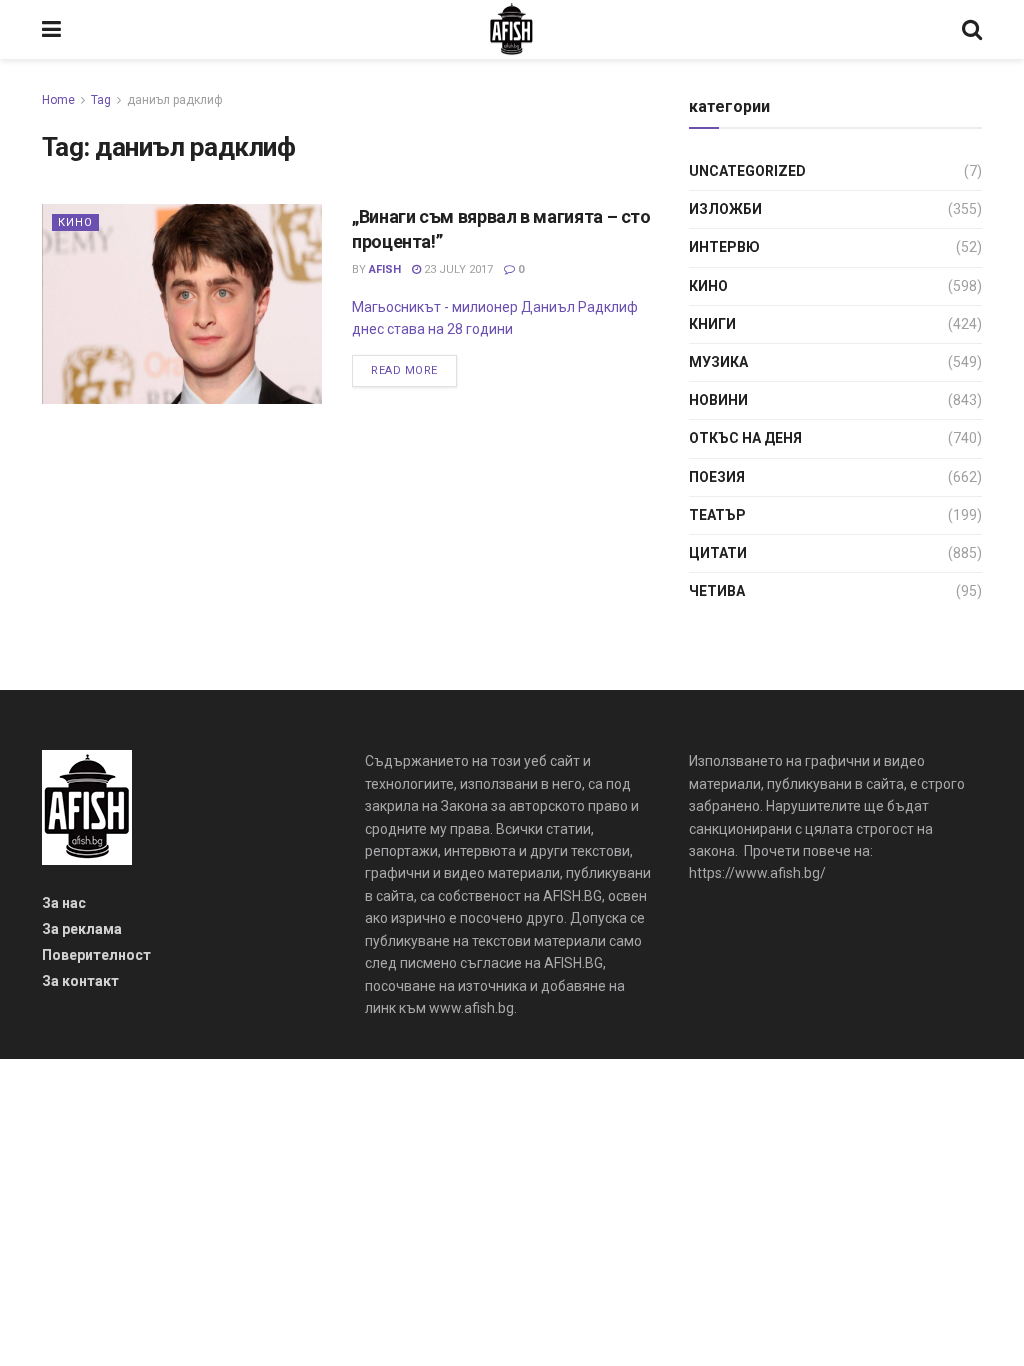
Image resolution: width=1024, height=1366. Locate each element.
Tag (101, 100)
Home (58, 100)
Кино (75, 222)
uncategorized (747, 171)
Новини (718, 400)
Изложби (725, 209)
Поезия (717, 477)
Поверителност (96, 955)
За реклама (82, 929)
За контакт (80, 981)
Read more (404, 370)
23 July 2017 (457, 269)
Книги (712, 324)
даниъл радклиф (175, 100)
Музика (718, 362)
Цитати (718, 553)
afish (385, 269)
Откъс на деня (745, 438)
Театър (717, 515)
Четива (717, 591)
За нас (64, 903)
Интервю (724, 247)
